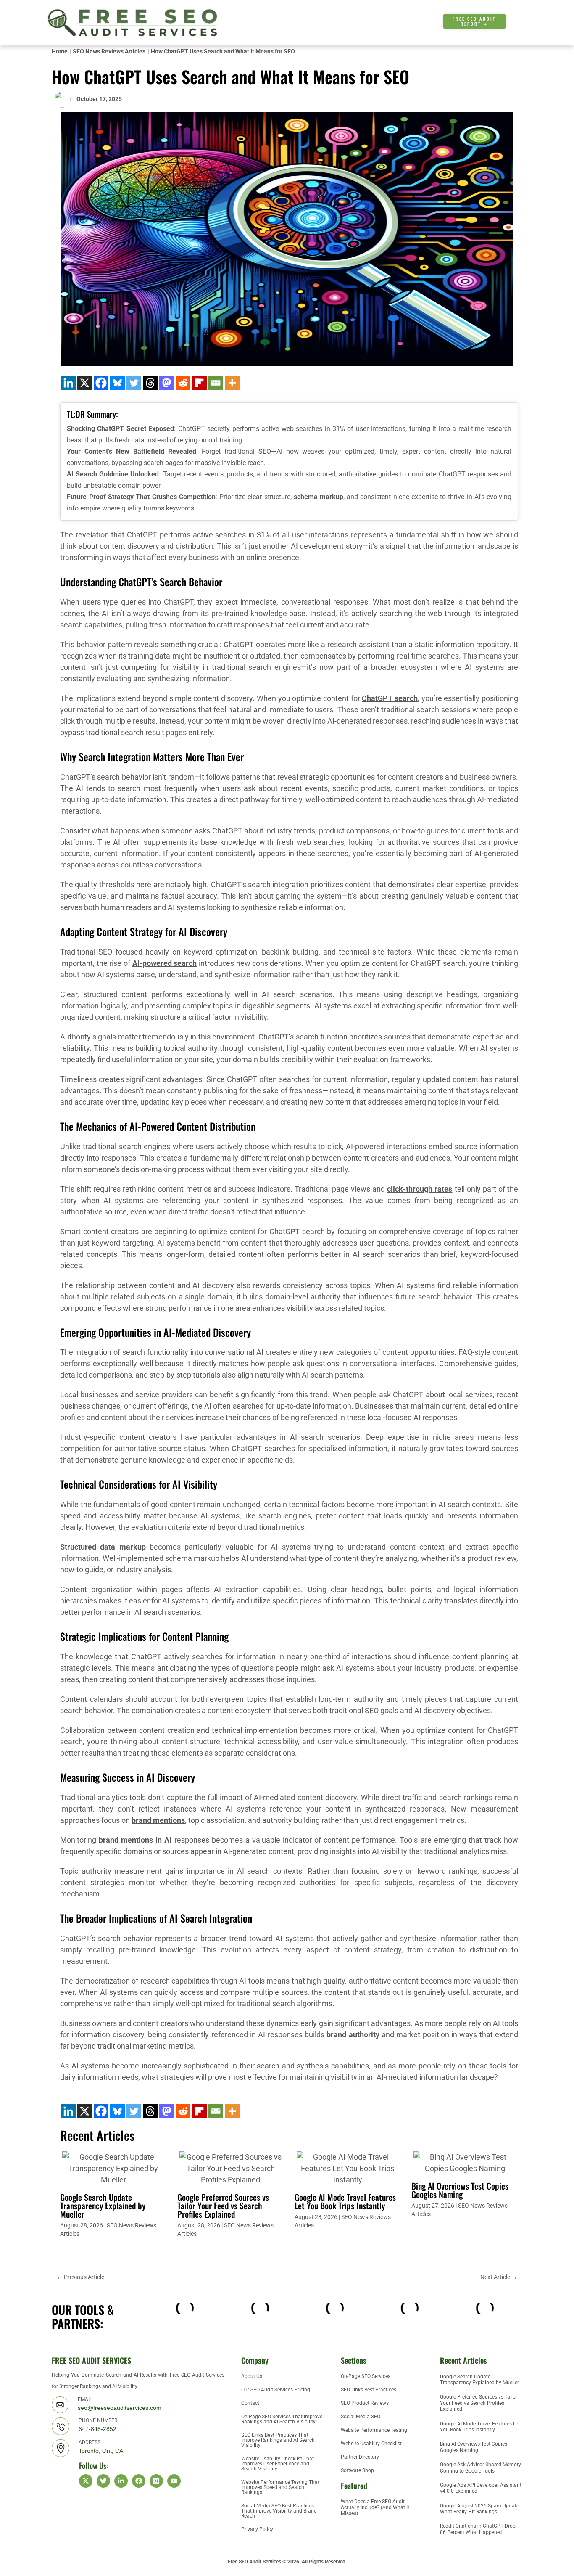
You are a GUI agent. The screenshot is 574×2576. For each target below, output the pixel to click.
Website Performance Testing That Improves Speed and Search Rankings (280, 2487)
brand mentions (158, 1820)
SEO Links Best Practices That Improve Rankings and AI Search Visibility (278, 2440)
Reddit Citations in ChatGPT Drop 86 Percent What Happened (478, 2529)
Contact (250, 2403)
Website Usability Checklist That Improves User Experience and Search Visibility (278, 2464)
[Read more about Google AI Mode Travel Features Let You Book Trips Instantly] (348, 2167)
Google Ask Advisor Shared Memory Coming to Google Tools (481, 2468)
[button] (522, 23)
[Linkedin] (68, 383)
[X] (85, 383)
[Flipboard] (199, 383)
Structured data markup (103, 1547)
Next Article (499, 2277)
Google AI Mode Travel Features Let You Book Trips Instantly (345, 2201)
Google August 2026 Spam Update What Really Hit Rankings (479, 2509)
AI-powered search (165, 963)
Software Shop (357, 2470)
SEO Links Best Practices (369, 2390)
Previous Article (80, 2277)
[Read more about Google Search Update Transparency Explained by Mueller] (113, 2167)
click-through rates (420, 1189)
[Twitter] (134, 383)
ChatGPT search (390, 698)
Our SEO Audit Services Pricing (276, 2390)
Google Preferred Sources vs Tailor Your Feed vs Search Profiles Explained (223, 2206)
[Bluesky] (117, 383)
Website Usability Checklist (371, 2444)
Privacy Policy (257, 2529)
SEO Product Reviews (365, 2403)
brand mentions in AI (135, 1840)
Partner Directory (360, 2457)
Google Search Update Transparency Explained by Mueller (103, 2206)
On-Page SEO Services (366, 2376)
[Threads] (150, 383)
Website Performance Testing (374, 2430)
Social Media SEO (361, 2417)
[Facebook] (101, 383)
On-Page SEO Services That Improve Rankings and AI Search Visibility (282, 2419)
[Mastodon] (167, 383)
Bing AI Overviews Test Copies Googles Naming (460, 2190)
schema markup (319, 497)
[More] (232, 383)
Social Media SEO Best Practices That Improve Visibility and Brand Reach (279, 2511)
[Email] (216, 383)
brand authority (353, 2035)
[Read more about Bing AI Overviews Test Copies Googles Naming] (465, 2162)
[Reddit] (183, 383)
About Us (252, 2376)
